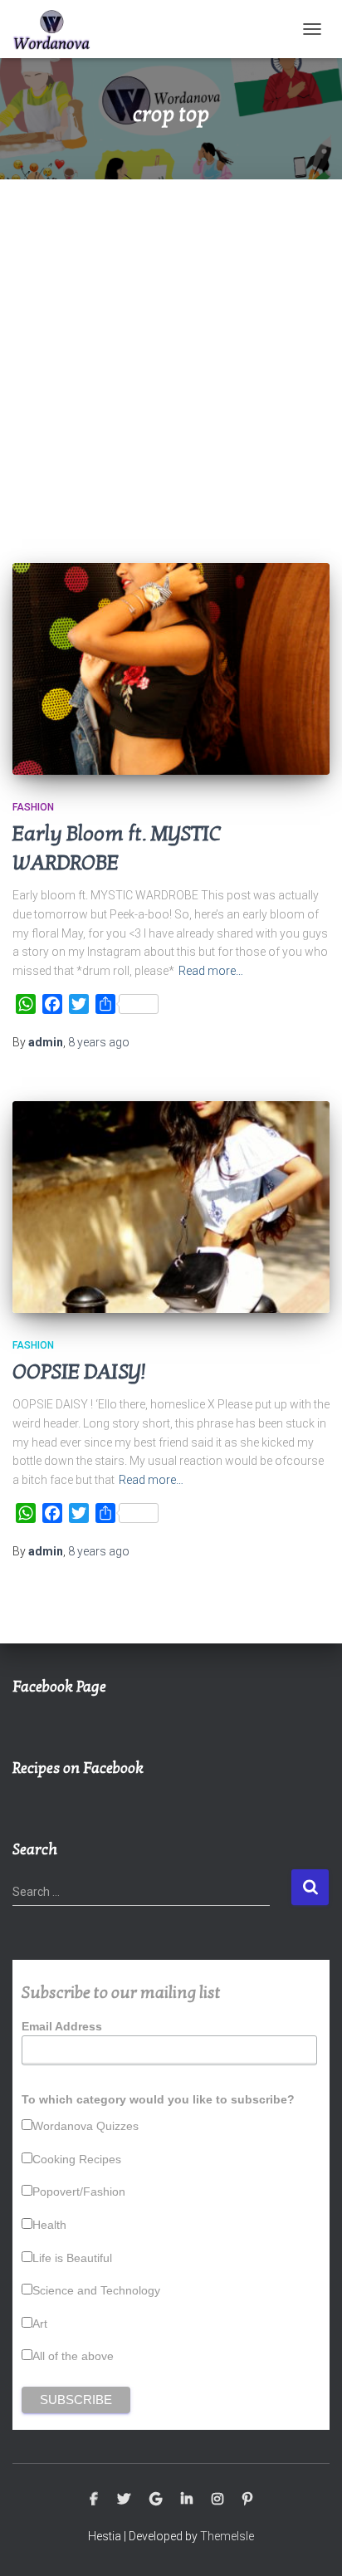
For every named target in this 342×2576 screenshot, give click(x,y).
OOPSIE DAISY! (79, 1372)
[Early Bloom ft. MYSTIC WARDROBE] (171, 669)
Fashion (33, 807)
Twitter (124, 2500)
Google (156, 2500)
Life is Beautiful (72, 2258)
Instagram (217, 2500)
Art (40, 2324)
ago (99, 1042)
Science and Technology (96, 2290)
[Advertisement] (171, 359)
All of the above (73, 2356)
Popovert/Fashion (79, 2192)
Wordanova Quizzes (85, 2126)
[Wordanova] (58, 29)
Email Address (62, 2026)
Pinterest (247, 2500)
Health (49, 2225)
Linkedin (187, 2500)
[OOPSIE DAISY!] (171, 1207)
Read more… (211, 971)
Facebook (94, 2500)
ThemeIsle (227, 2536)
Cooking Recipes (77, 2159)
